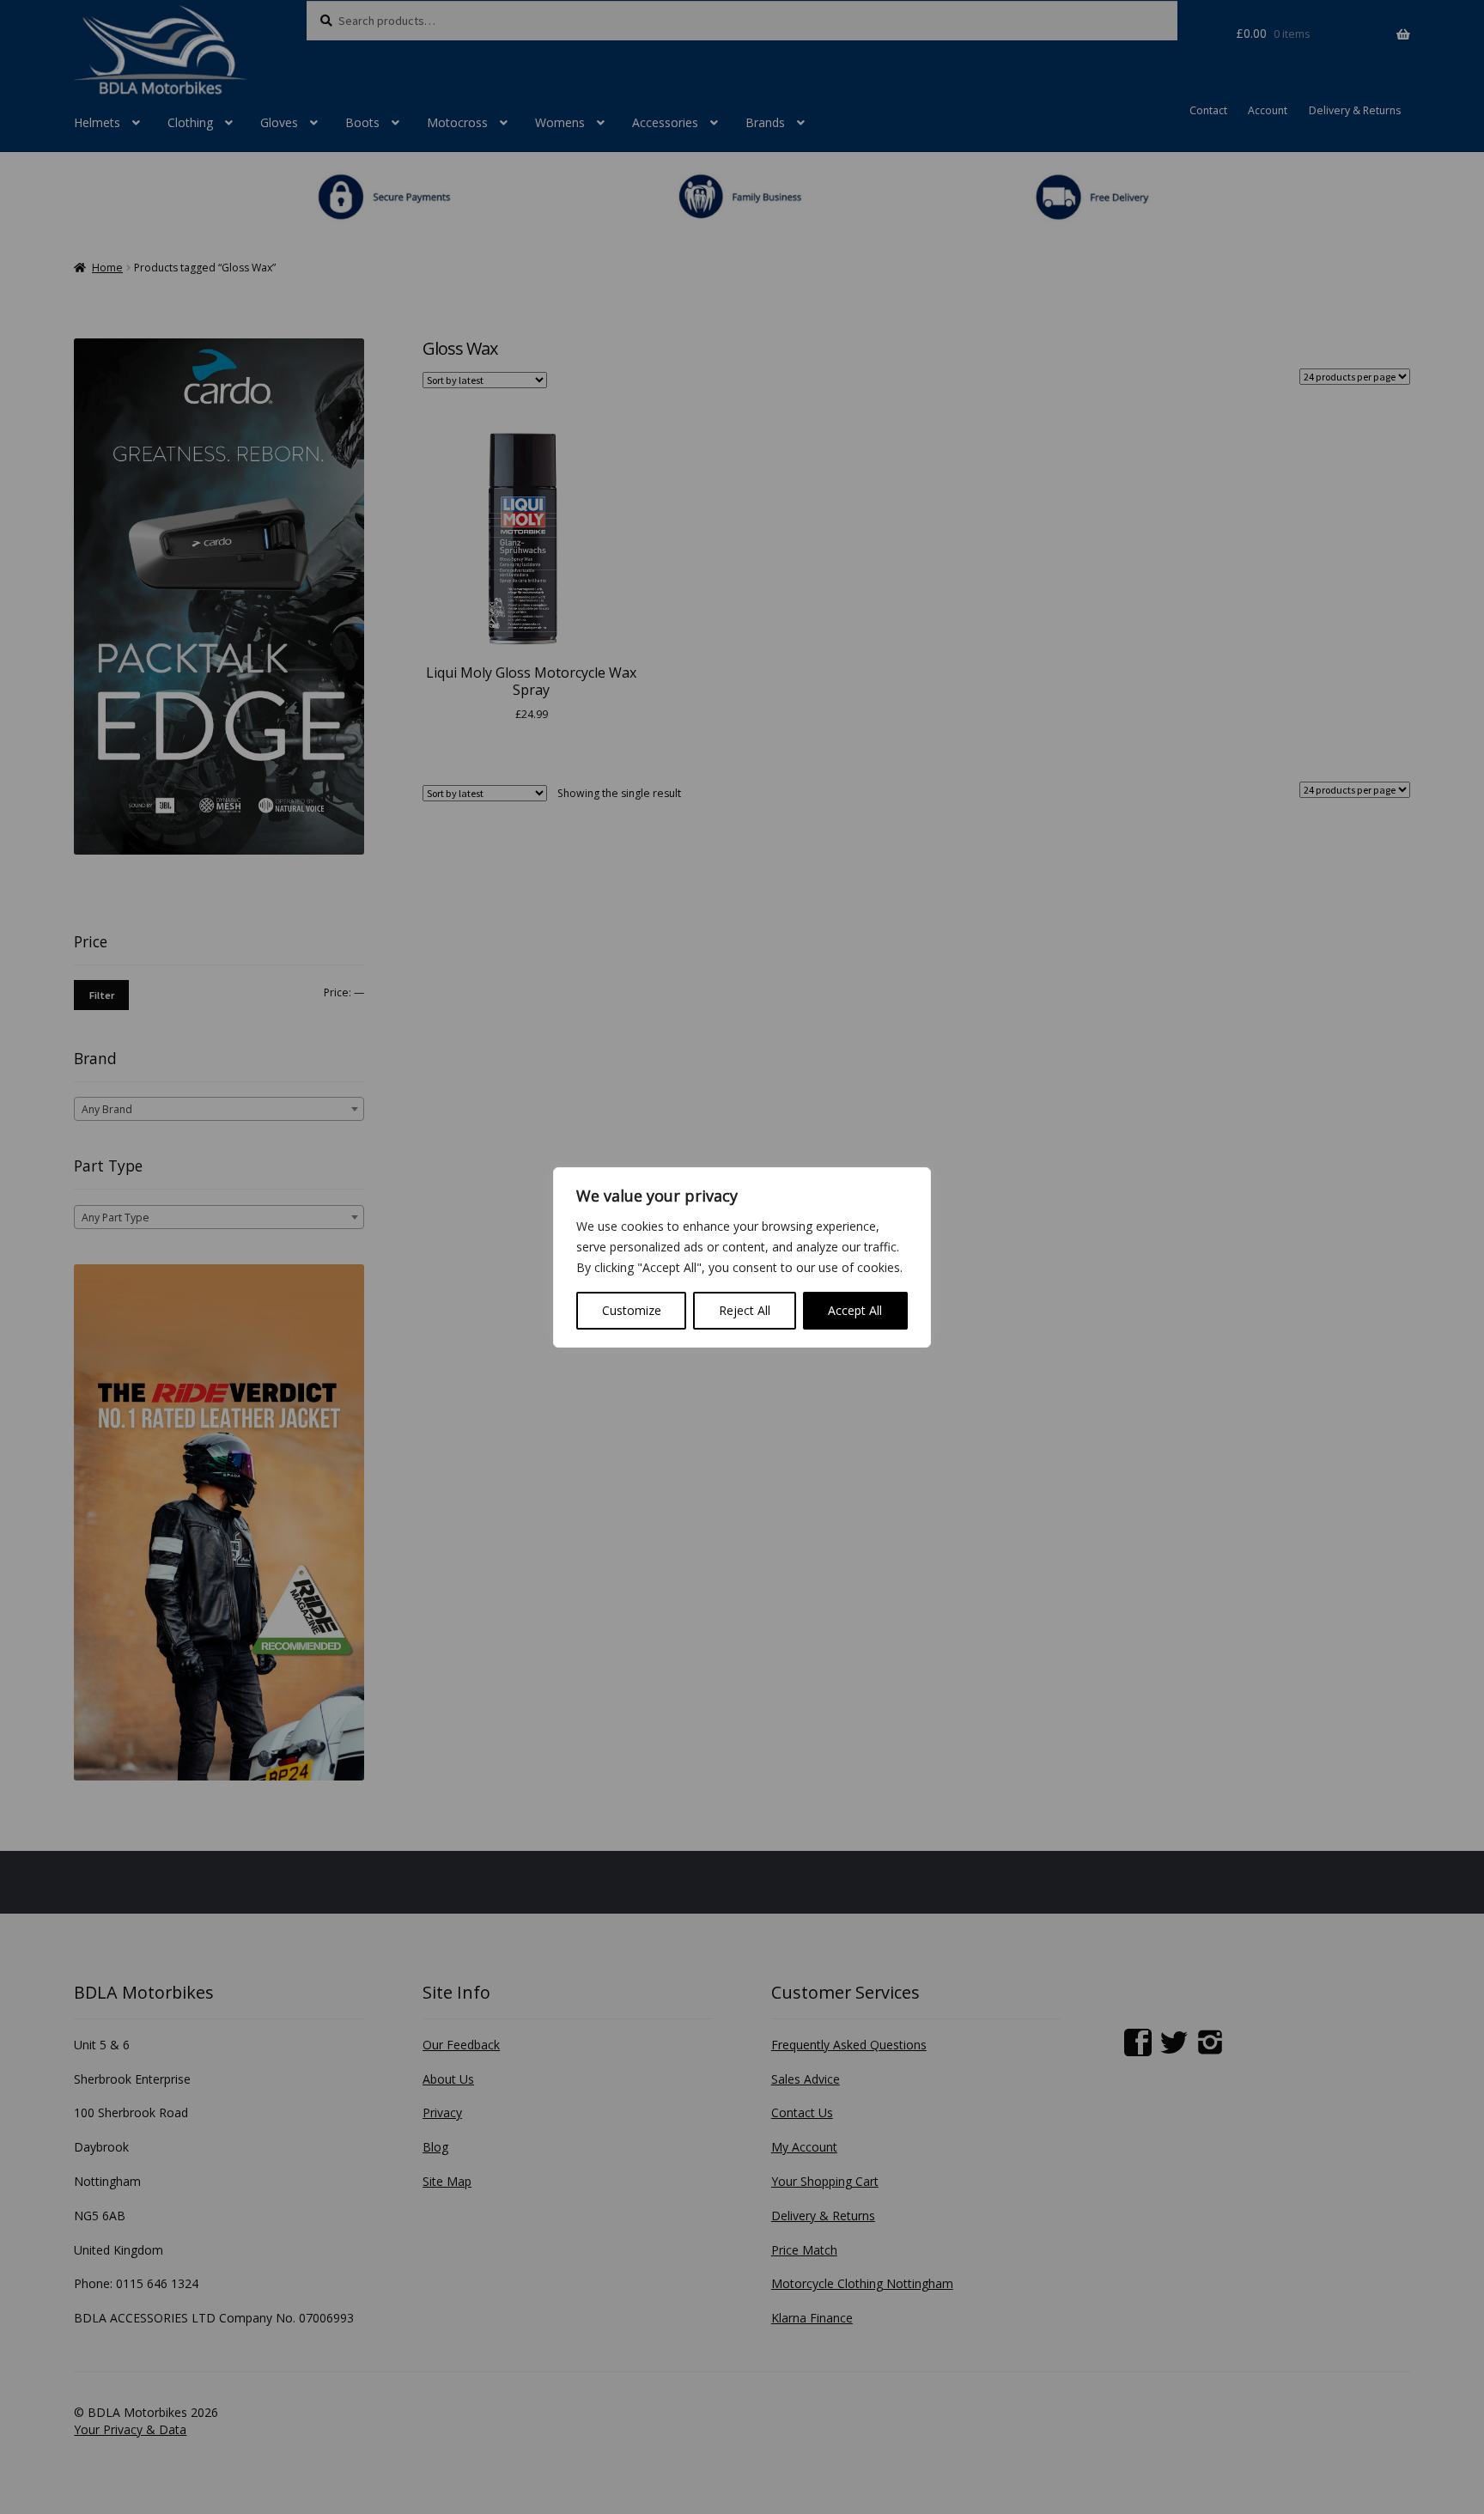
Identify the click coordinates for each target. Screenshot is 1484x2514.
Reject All (745, 1310)
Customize (632, 1310)
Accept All (855, 1310)
